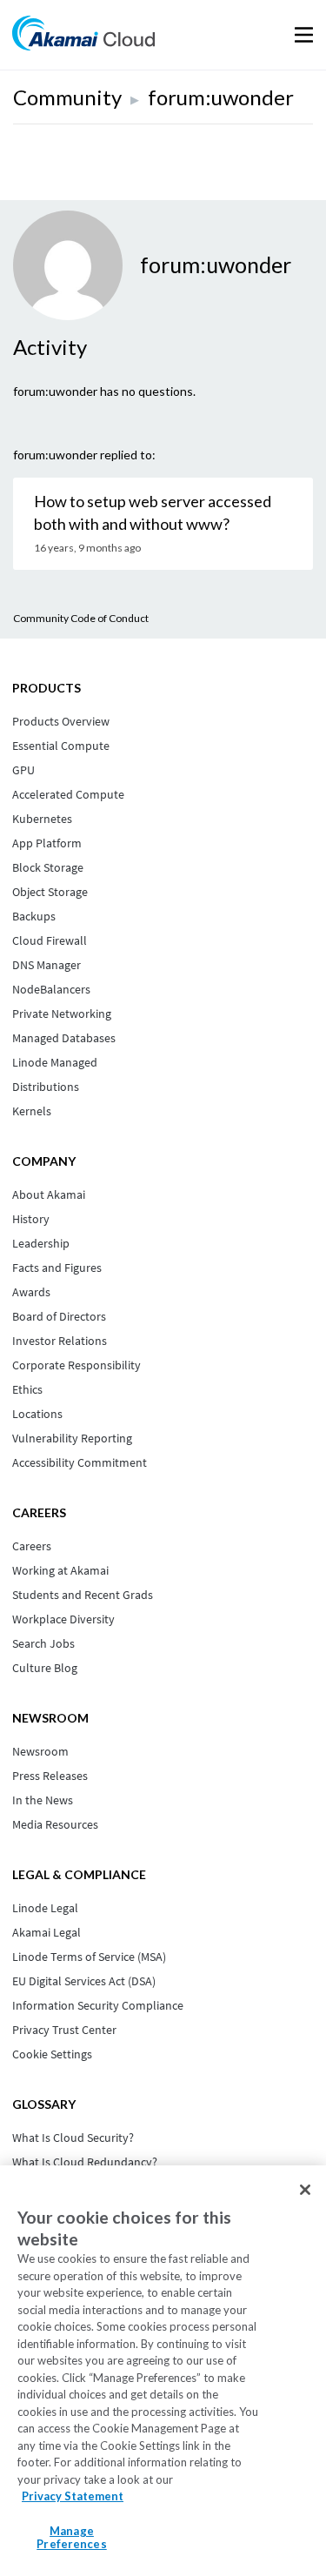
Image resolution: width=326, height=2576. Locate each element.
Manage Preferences (71, 2538)
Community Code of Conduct (81, 618)
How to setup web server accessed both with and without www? (153, 512)
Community (67, 97)
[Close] (305, 2190)
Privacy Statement (73, 2496)
